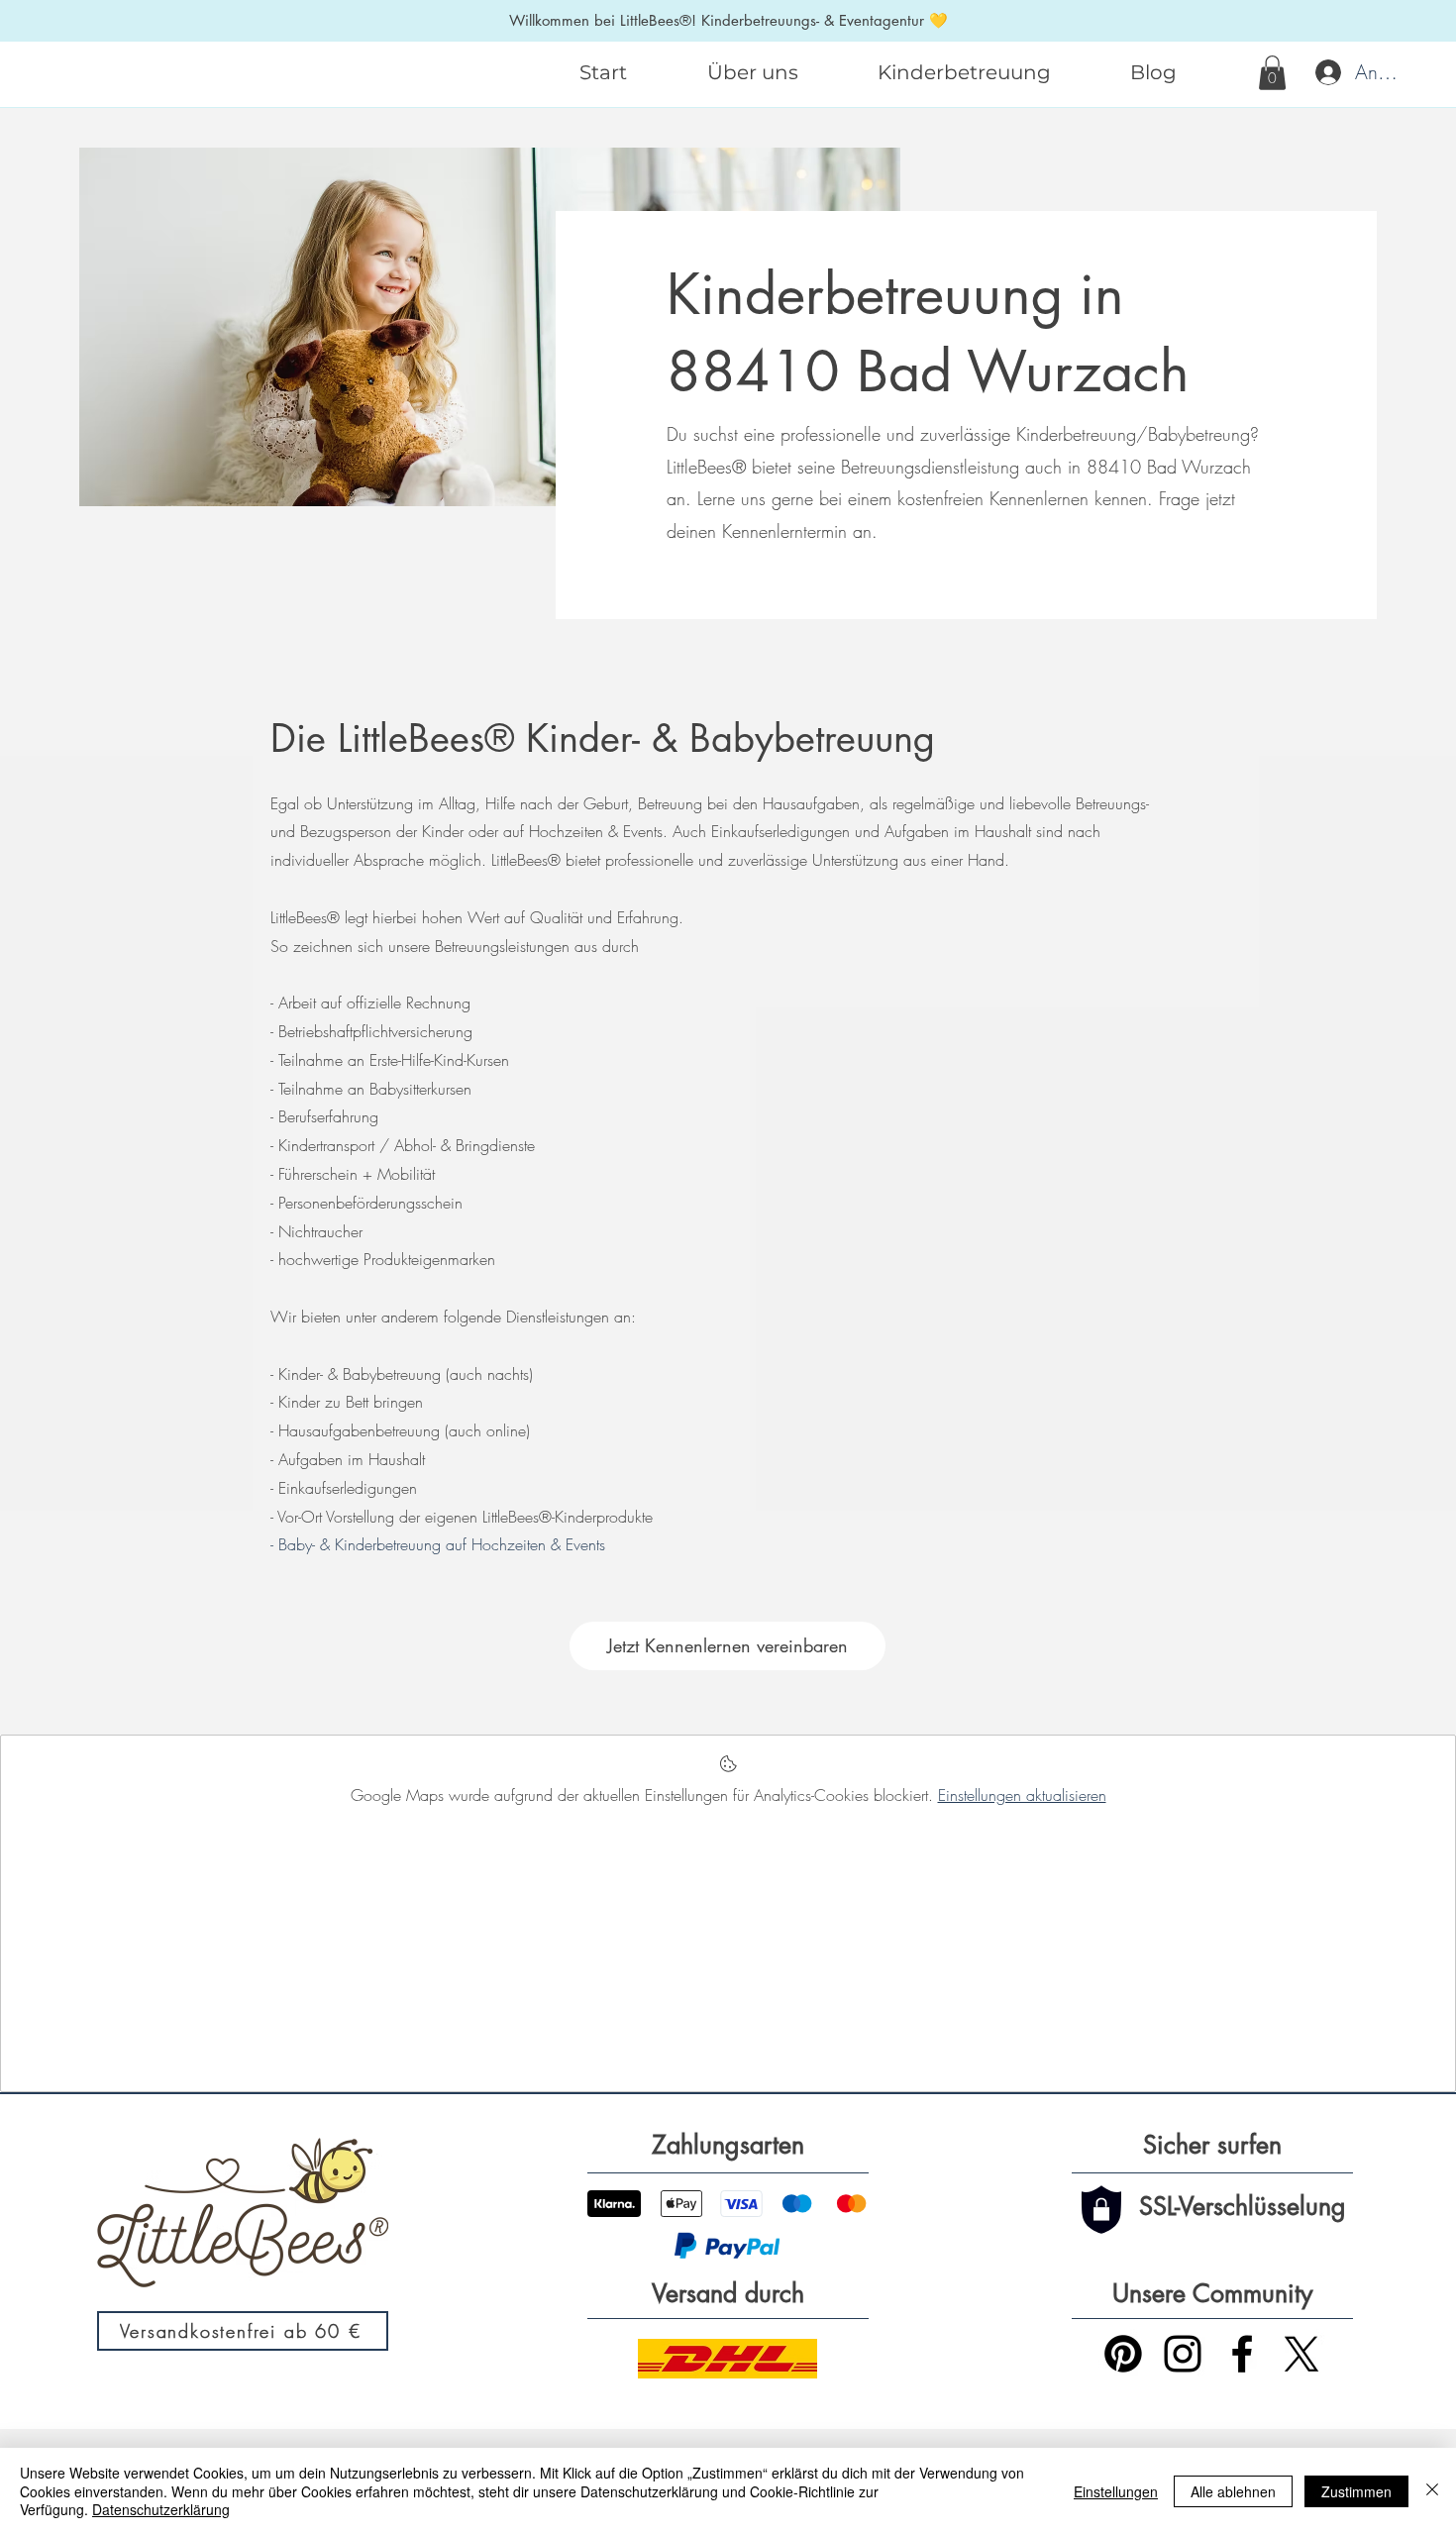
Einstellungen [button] (1116, 2491)
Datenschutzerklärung (161, 2509)
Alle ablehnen (1233, 2491)
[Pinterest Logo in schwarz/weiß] (1123, 2354)
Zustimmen (1356, 2491)
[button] (1272, 73)
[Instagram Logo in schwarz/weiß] (1183, 2354)
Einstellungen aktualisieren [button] (1022, 1795)
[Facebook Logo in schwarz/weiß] (1242, 2354)
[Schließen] (1432, 2491)
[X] (1301, 2354)
